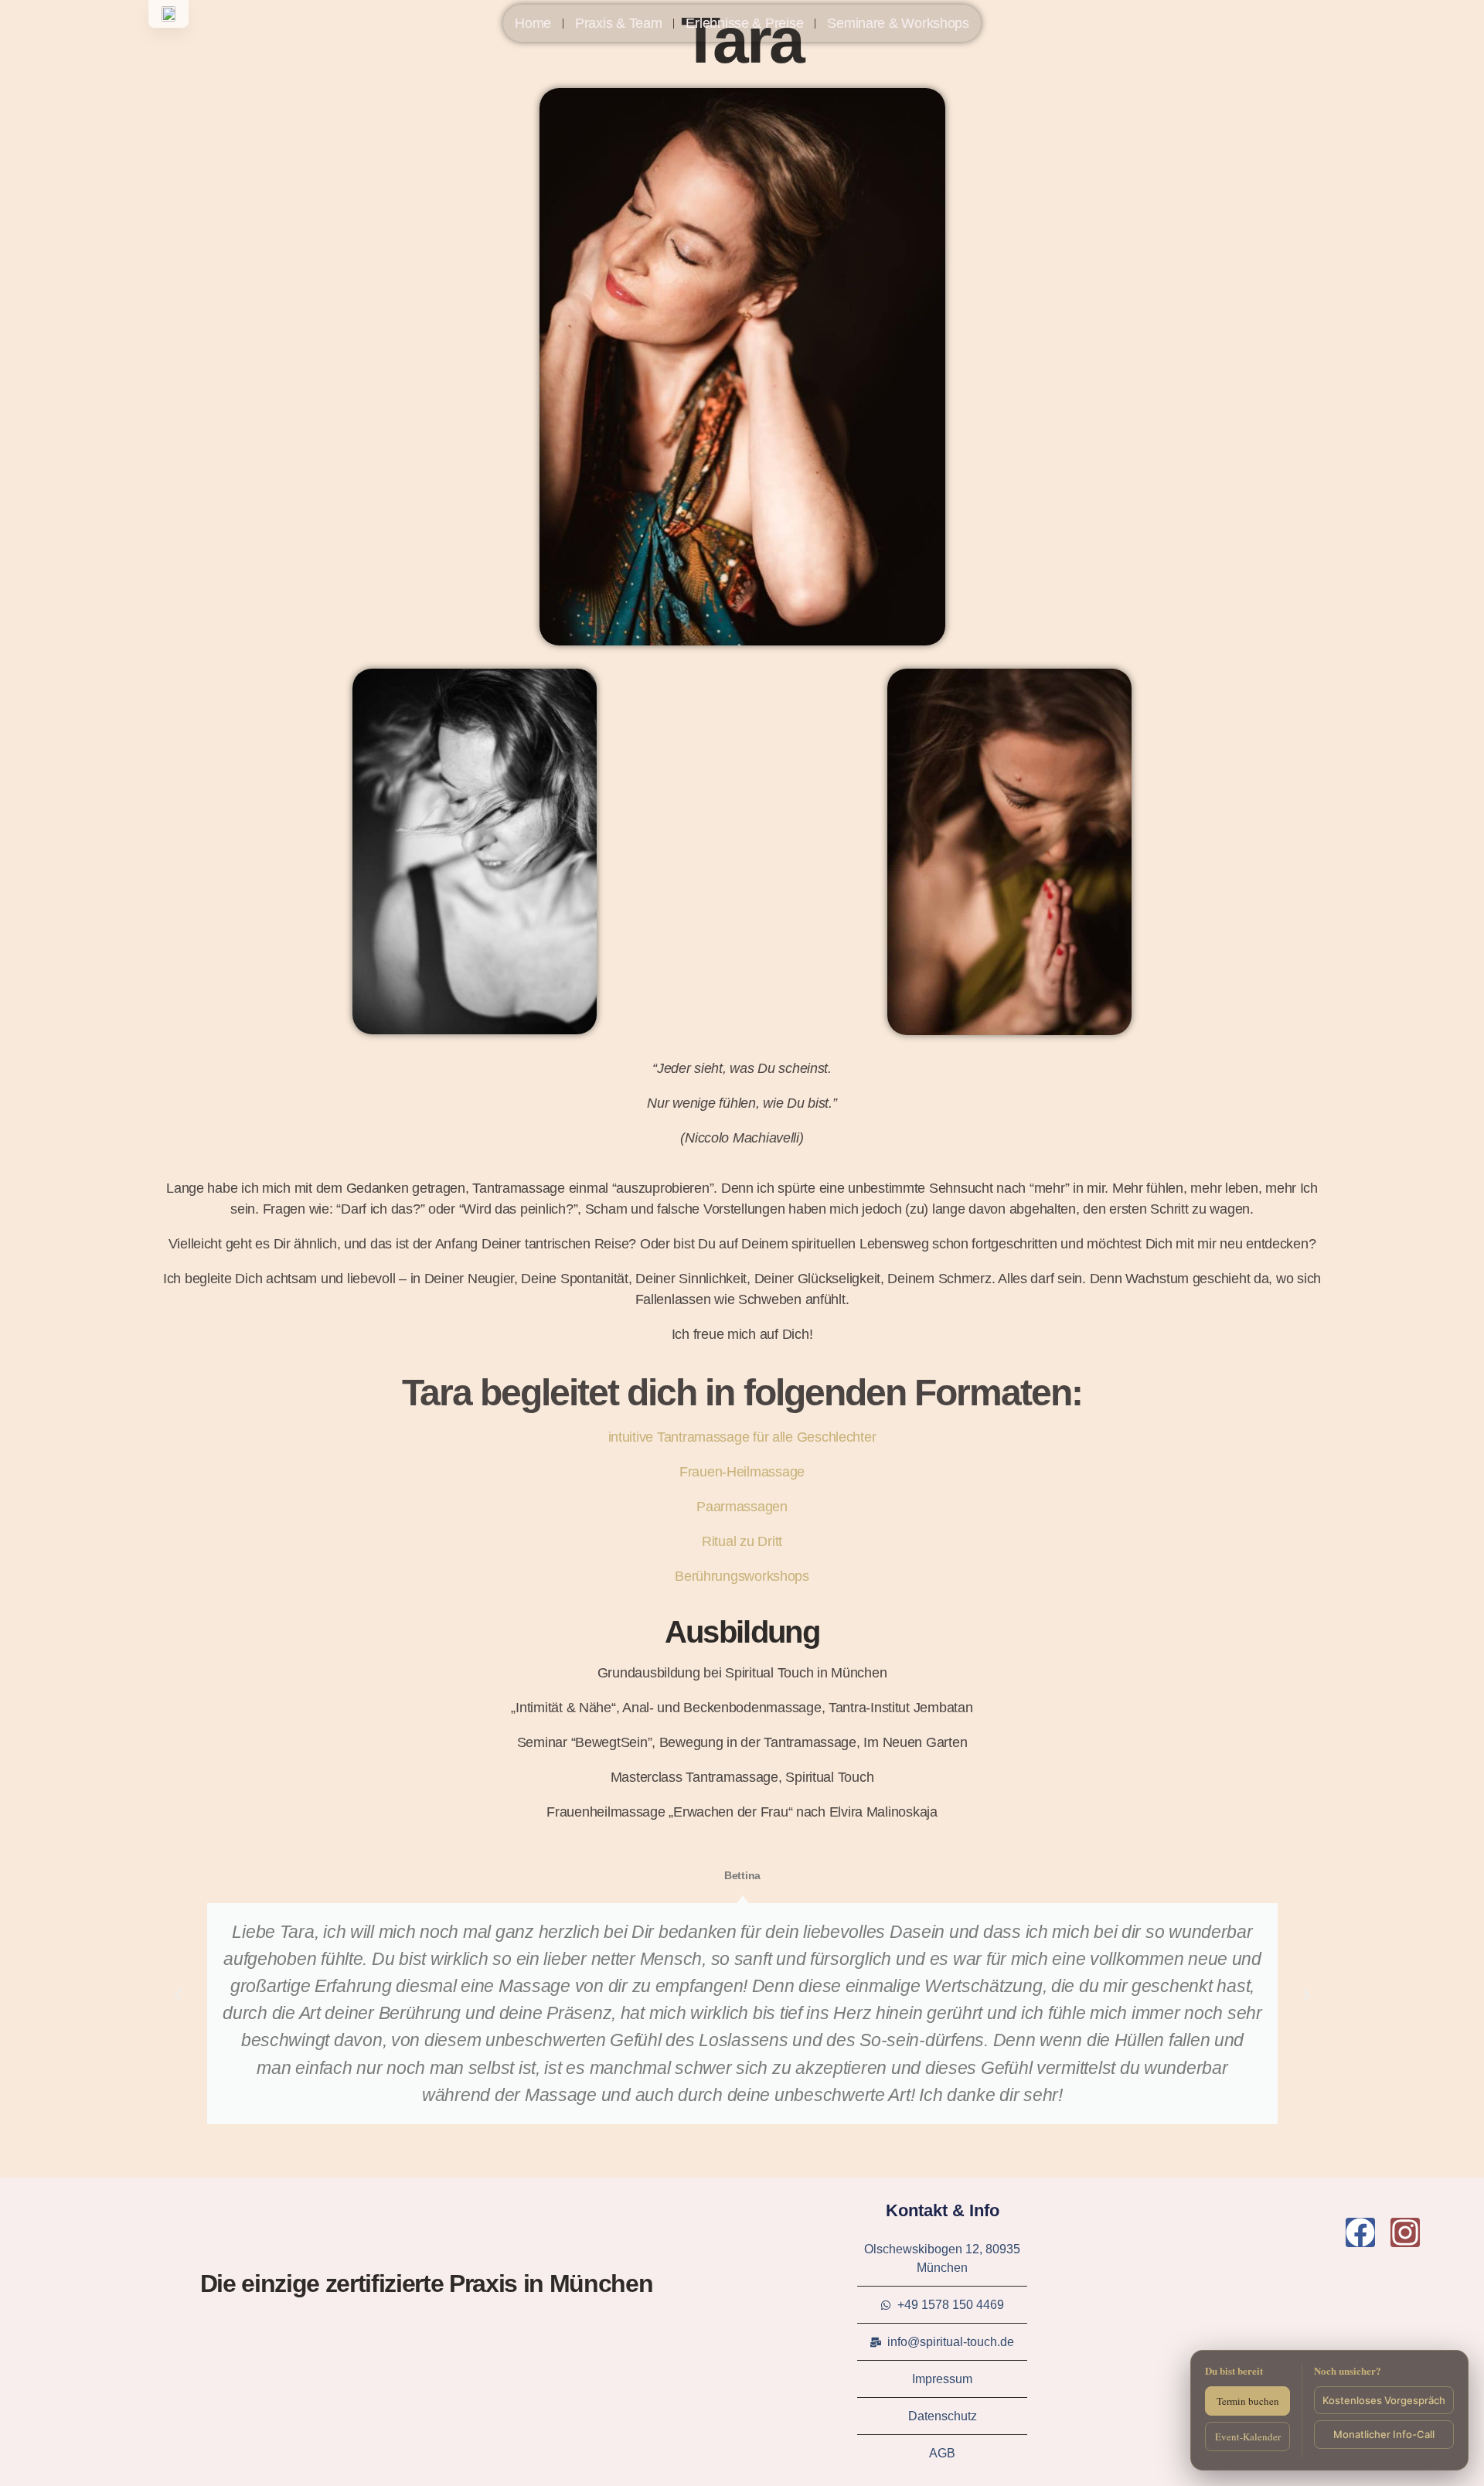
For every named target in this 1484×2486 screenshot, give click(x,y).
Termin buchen (1248, 2401)
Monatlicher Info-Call (1384, 2434)
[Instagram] (1405, 2232)
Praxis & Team (619, 23)
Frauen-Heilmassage (742, 1472)
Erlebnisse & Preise (744, 23)
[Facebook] (1360, 2232)
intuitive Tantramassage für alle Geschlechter (742, 1437)
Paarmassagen (742, 1507)
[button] (178, 1995)
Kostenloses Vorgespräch (1384, 2400)
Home (533, 23)
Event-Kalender (1248, 2437)
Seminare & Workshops (898, 23)
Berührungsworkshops (742, 1576)
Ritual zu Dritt (742, 1541)
